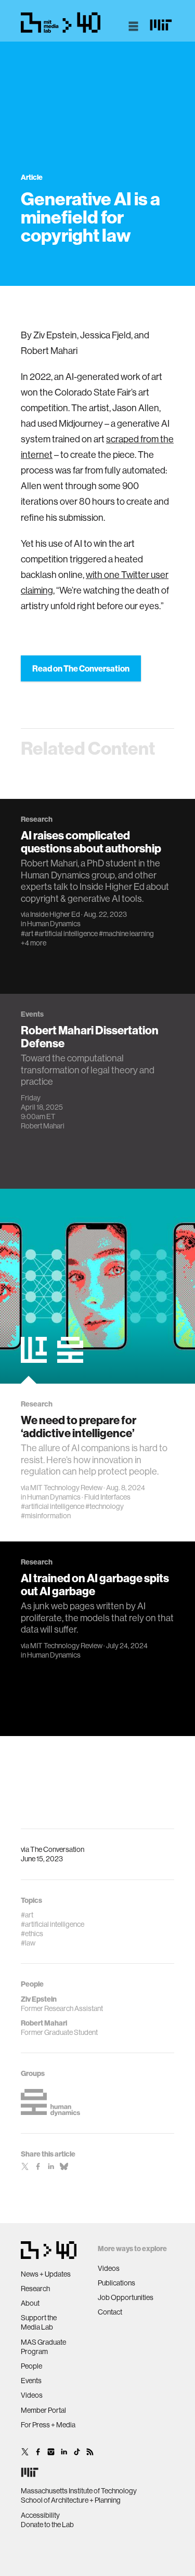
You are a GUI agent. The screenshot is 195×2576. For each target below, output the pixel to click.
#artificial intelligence (66, 934)
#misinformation (46, 1516)
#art (27, 934)
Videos (32, 2395)
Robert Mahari (43, 1126)
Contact (110, 2312)
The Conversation (57, 1849)
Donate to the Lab (47, 2525)
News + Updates (46, 2274)
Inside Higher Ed (55, 914)
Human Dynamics (54, 924)
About (30, 2303)
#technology (105, 1506)
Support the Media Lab (39, 2322)
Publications (116, 2283)
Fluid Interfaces (107, 1497)
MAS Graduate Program (43, 2347)
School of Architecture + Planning (71, 2500)
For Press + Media (48, 2425)
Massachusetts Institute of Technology (79, 2491)
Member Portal (43, 2410)
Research (35, 2289)
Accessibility (40, 2515)
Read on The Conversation (81, 668)
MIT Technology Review (66, 1488)
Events (31, 2381)
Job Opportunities (126, 2297)
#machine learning (126, 934)
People (31, 2366)
